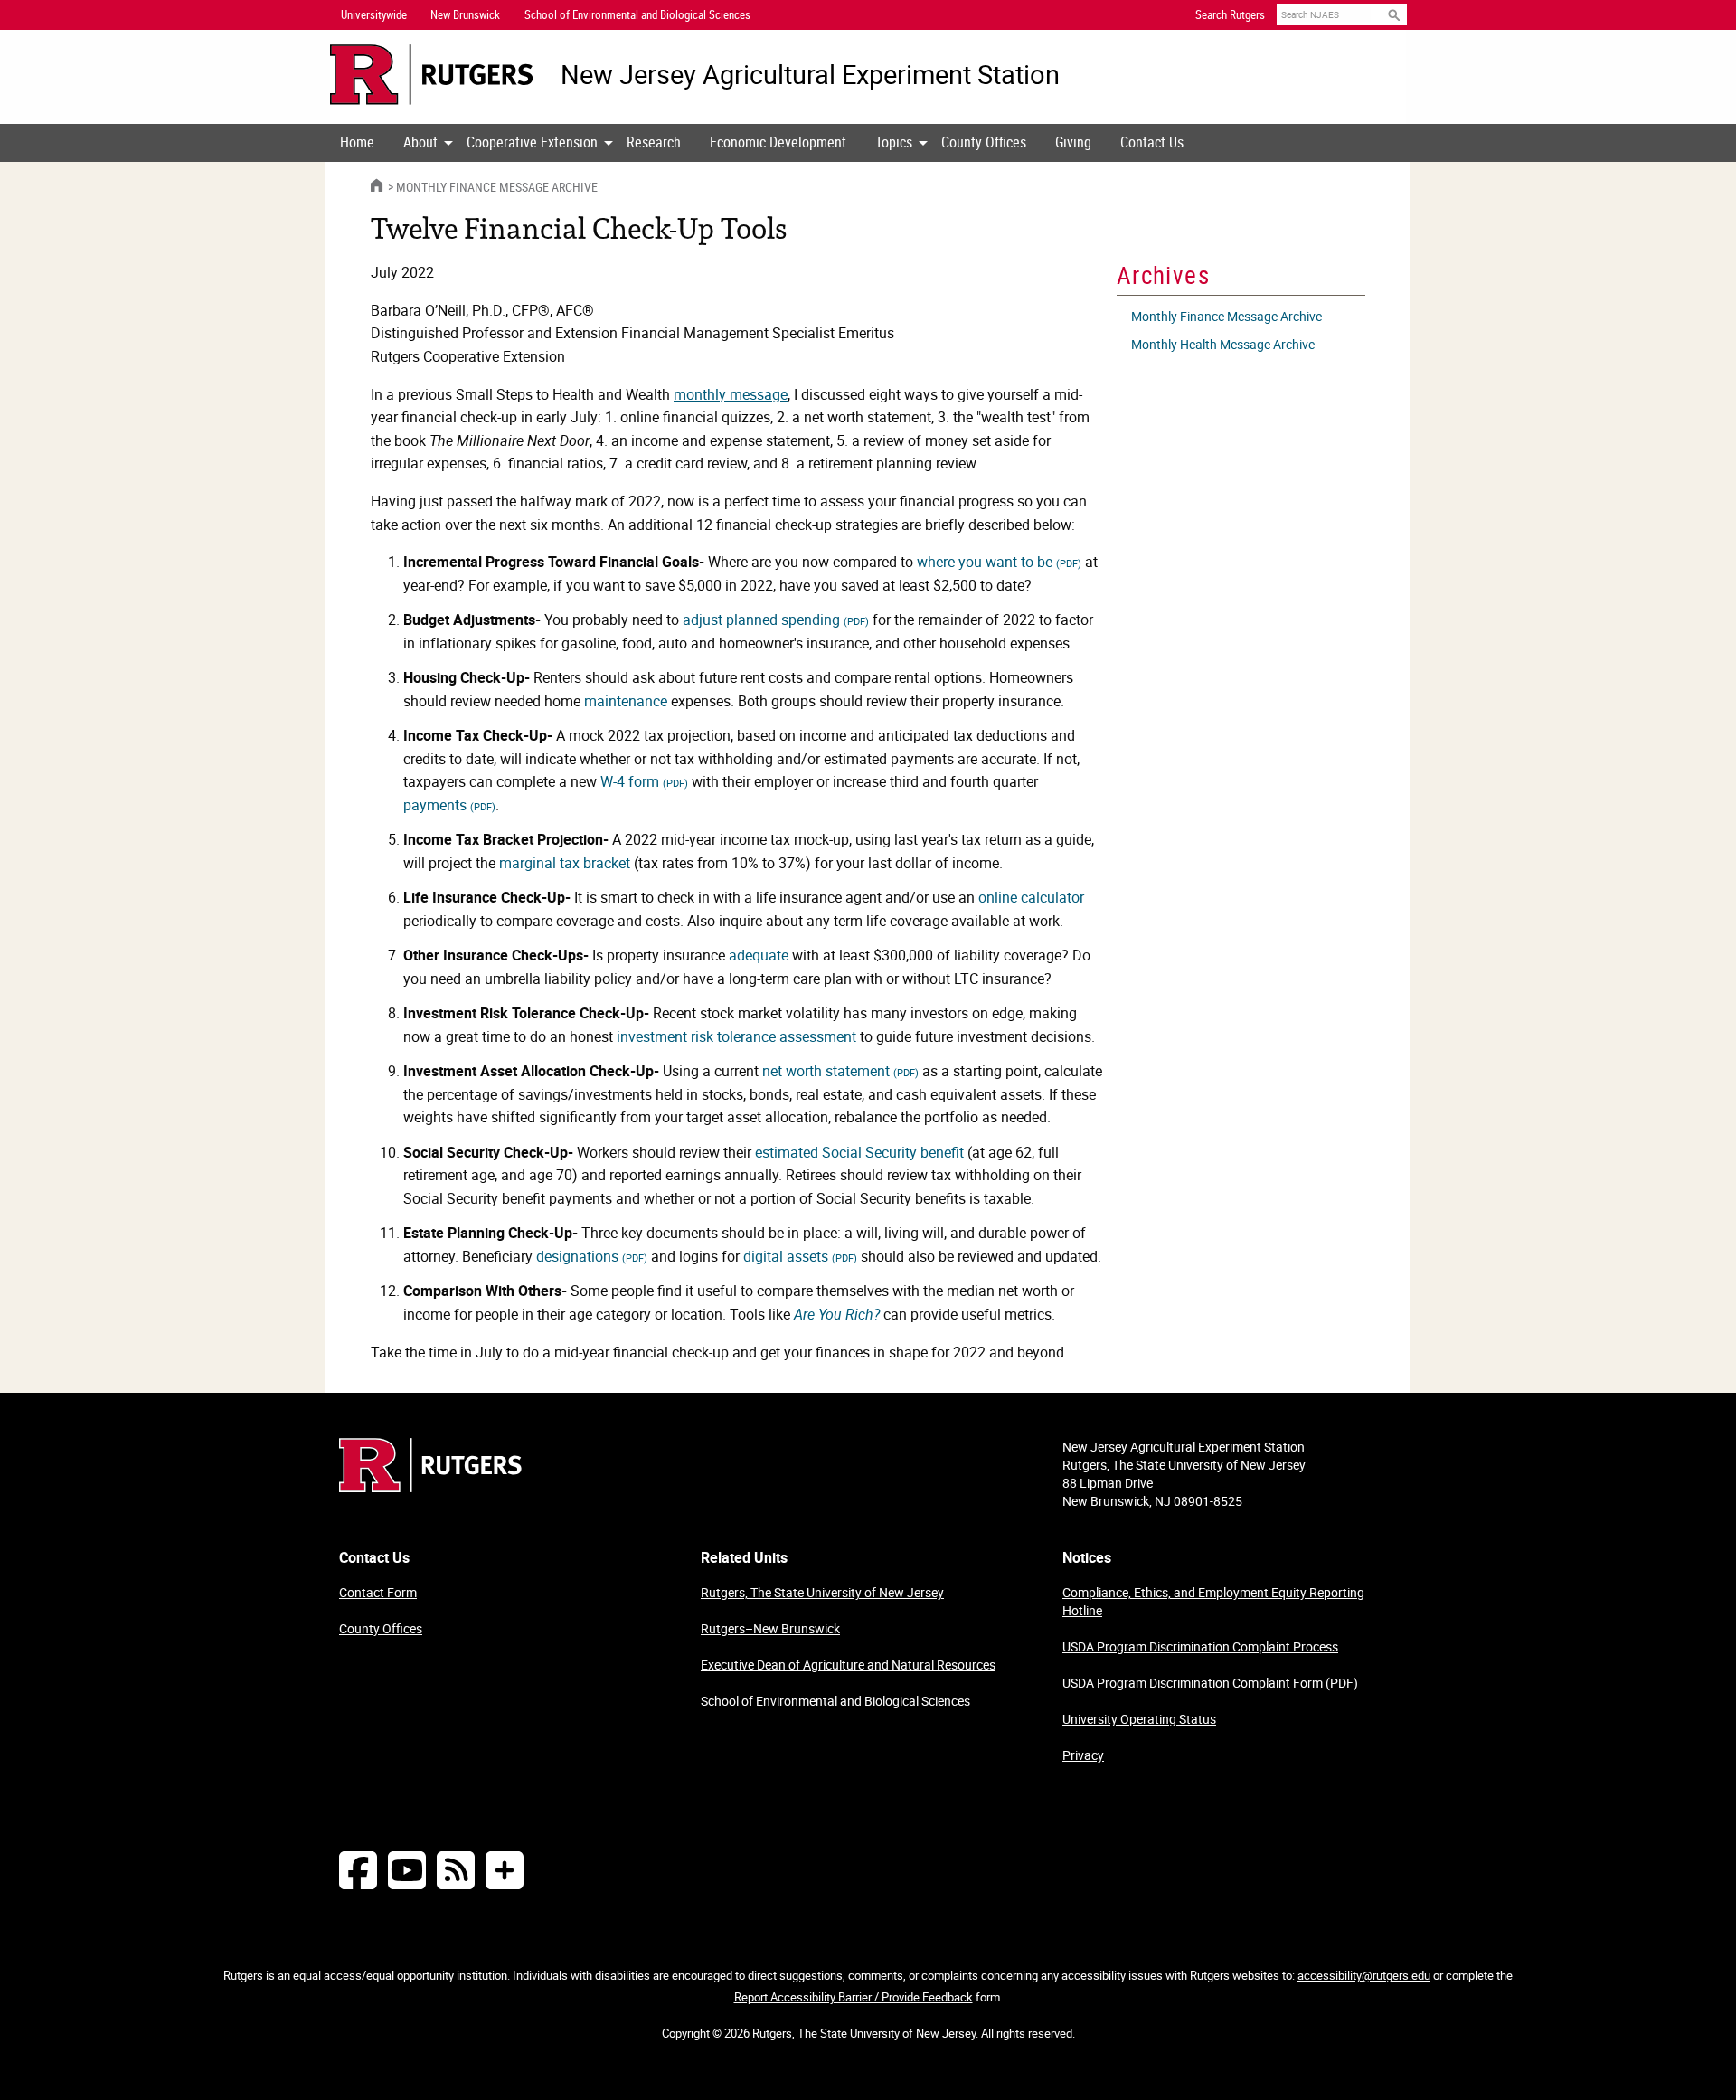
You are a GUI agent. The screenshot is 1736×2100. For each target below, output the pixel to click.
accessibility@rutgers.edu (1364, 1975)
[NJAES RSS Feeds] (456, 1870)
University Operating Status (1139, 1719)
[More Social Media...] (505, 1870)
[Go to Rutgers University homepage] (432, 75)
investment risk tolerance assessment (736, 1036)
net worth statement (840, 1071)
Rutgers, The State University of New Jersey (822, 1592)
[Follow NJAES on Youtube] (407, 1870)
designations (592, 1256)
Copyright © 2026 (706, 2033)
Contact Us (1152, 142)
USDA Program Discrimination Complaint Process (1200, 1646)
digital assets (800, 1256)
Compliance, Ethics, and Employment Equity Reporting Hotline (1213, 1601)
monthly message (731, 394)
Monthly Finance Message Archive (497, 187)
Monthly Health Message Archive (1223, 344)
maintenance (626, 701)
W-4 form (644, 781)
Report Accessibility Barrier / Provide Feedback (854, 1997)
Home (357, 142)
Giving (1073, 142)
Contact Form (378, 1592)
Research (654, 142)
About (420, 142)
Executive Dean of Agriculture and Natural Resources (848, 1665)
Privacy (1083, 1755)
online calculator (1031, 897)
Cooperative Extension (532, 142)
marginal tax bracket (565, 863)
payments (449, 805)
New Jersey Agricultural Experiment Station (810, 75)
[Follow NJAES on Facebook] (358, 1870)
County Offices (984, 142)
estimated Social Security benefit (859, 1152)
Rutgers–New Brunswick (770, 1628)
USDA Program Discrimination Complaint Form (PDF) (1210, 1683)
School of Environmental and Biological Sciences (835, 1701)
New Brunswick (465, 14)
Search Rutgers (1230, 14)
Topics (894, 142)
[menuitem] (357, 143)
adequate (759, 955)
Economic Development (778, 142)
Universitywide (374, 14)
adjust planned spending (776, 620)
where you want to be (999, 562)
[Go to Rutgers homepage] (430, 1487)
